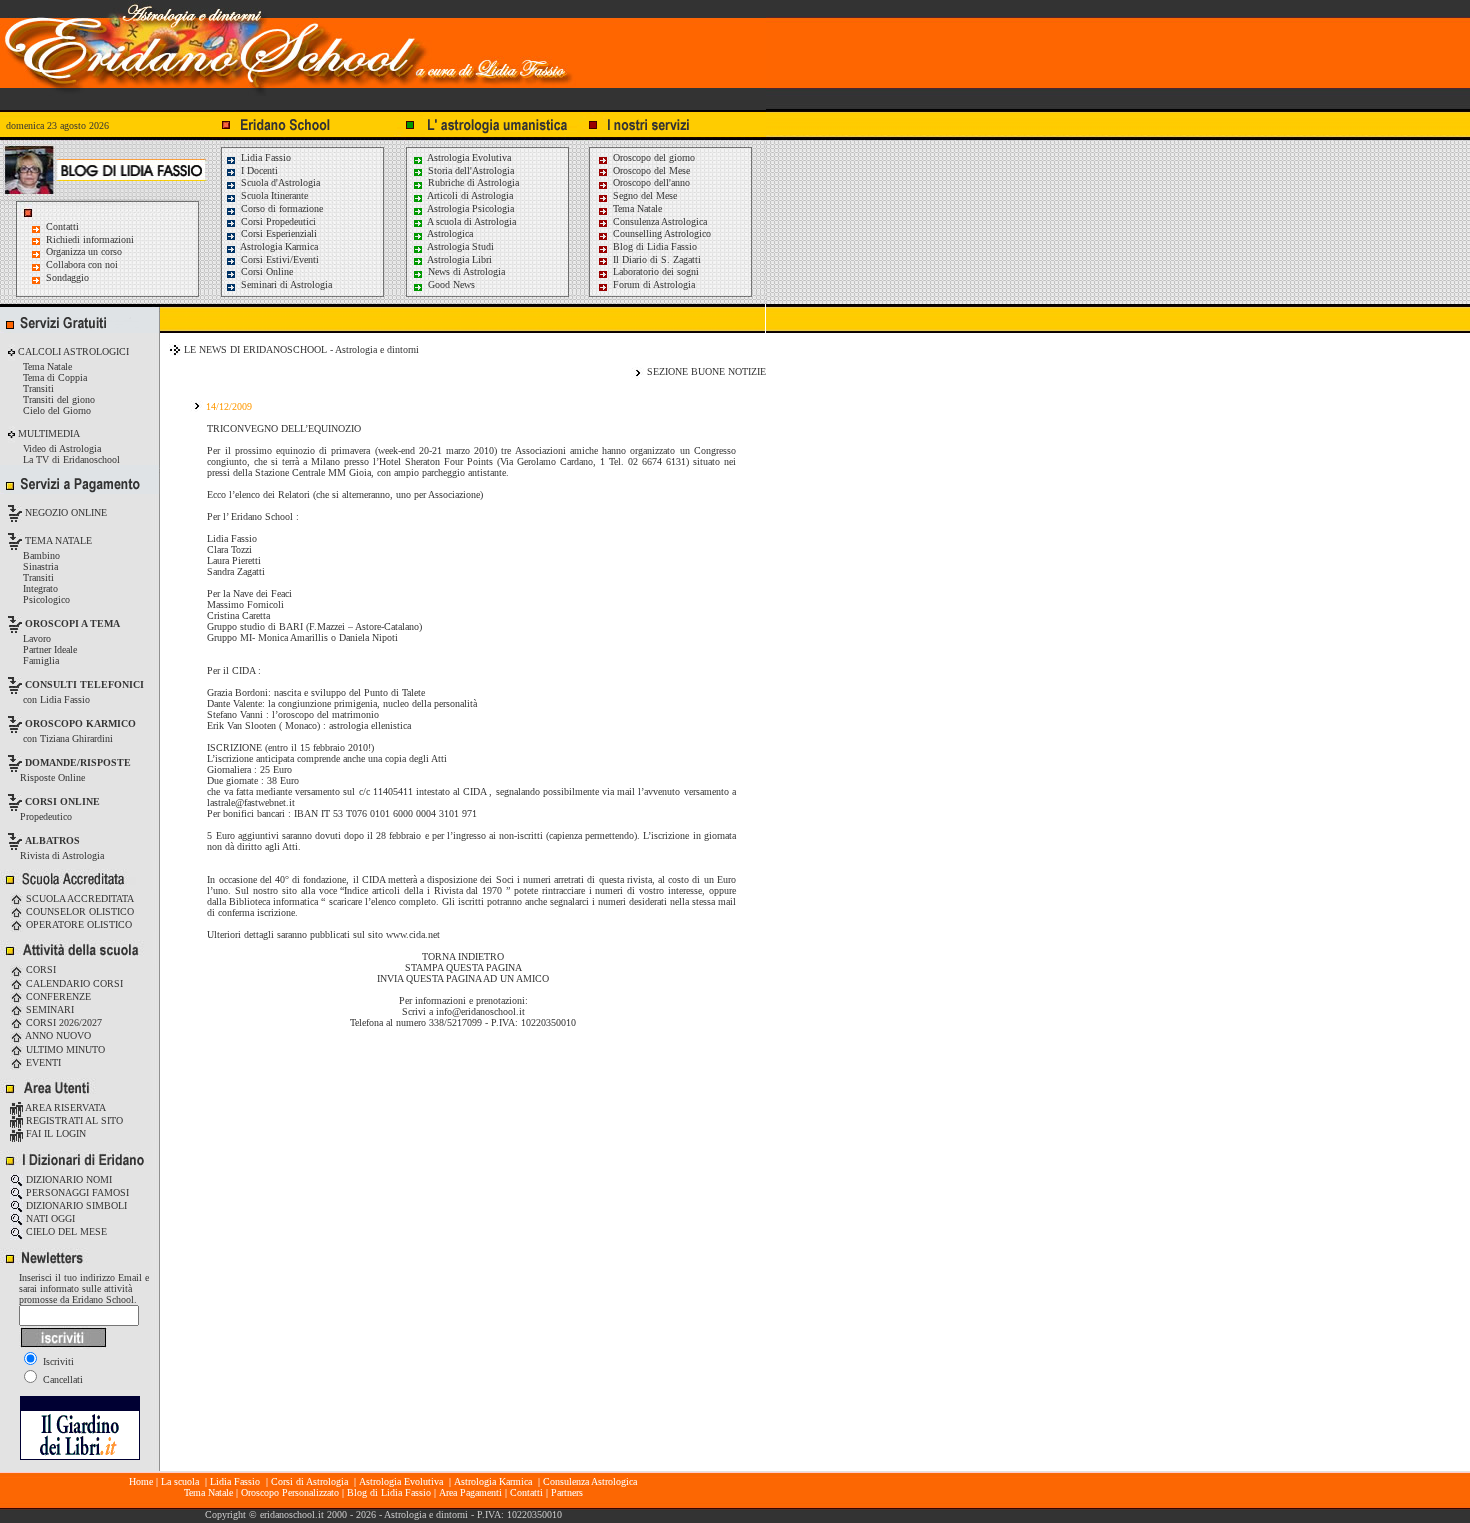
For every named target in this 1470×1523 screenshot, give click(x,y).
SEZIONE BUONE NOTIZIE (706, 371)
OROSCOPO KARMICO (80, 723)
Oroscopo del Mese (650, 170)
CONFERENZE (57, 996)
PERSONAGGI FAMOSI (76, 1192)
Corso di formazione (280, 208)
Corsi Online (265, 271)
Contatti (62, 226)
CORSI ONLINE (62, 801)
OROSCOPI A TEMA (72, 623)
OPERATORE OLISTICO (77, 924)
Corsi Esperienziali (277, 233)
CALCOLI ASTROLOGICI (72, 351)
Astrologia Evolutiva (468, 157)
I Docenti (258, 170)
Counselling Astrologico (660, 233)
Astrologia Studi (459, 246)
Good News (450, 284)
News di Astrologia (465, 271)
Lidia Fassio (264, 157)
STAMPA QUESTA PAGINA (463, 967)
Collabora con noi (82, 264)
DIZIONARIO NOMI (67, 1179)
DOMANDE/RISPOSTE (78, 762)
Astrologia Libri (458, 259)
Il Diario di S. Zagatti (655, 259)
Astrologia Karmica (278, 246)
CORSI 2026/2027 (62, 1022)
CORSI (39, 969)
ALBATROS (52, 840)
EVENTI (42, 1062)
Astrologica (449, 233)
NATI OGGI (49, 1218)
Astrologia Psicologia (469, 208)
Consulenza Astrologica (658, 221)
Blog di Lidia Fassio (653, 246)
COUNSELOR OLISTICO (78, 911)
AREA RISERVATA (64, 1107)
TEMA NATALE (57, 540)
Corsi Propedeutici (277, 221)
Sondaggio (67, 277)
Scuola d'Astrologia (279, 182)
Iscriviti (57, 1361)
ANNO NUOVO (57, 1035)
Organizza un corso (84, 251)
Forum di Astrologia (652, 284)
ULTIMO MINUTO (64, 1049)
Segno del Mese (643, 195)
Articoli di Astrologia (469, 195)
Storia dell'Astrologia (469, 170)
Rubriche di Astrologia (472, 182)
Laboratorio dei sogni (654, 271)
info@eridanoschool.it (480, 1011)
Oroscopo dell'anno (651, 182)
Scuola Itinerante (273, 195)
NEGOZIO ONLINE (64, 512)
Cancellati (61, 1379)
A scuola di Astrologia (470, 221)
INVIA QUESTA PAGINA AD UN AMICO (463, 978)
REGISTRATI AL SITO (73, 1120)
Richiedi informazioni (90, 239)
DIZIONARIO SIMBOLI (75, 1205)
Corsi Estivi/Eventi (278, 259)
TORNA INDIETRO (463, 956)
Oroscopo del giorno (652, 157)
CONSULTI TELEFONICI (84, 684)
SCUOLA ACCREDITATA (78, 898)
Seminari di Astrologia (285, 284)
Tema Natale (636, 208)
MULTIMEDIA (47, 433)
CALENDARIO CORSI (73, 983)
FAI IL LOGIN (54, 1133)
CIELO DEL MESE (65, 1231)
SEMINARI (48, 1009)
